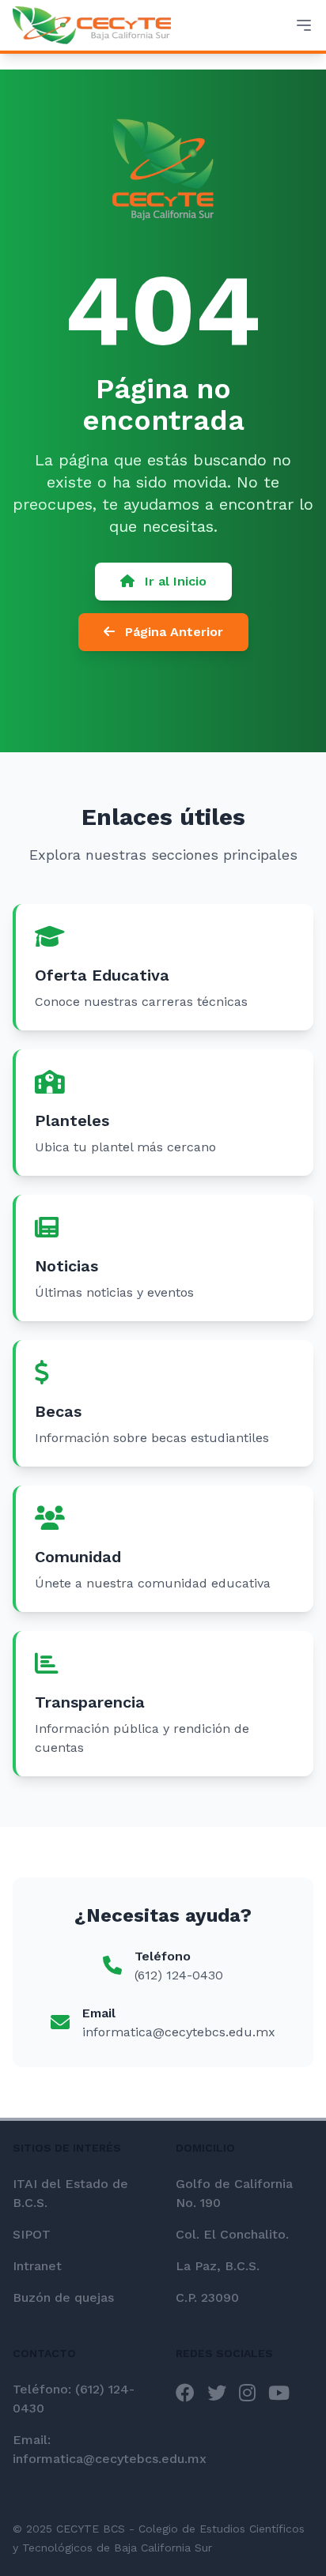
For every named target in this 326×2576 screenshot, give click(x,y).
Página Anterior (172, 632)
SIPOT (32, 2234)
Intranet (37, 2266)
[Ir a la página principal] (92, 25)
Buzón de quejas (63, 2297)
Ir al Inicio (174, 581)
